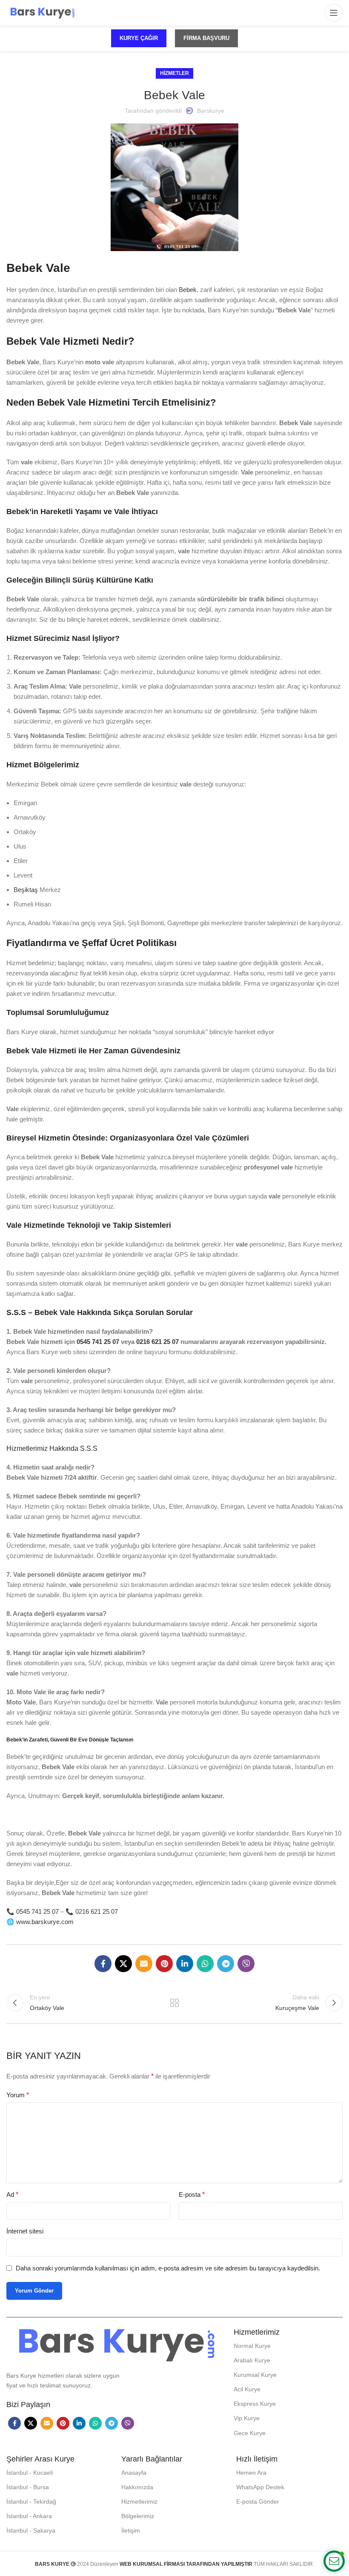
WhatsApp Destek (260, 2487)
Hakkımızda (137, 2487)
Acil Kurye (247, 2389)
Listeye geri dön (174, 2003)
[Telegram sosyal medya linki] (226, 1964)
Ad (12, 2194)
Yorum (18, 2095)
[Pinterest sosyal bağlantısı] (164, 1964)
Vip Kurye (247, 2418)
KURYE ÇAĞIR (139, 38)
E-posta (192, 2194)
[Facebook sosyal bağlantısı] (103, 1964)
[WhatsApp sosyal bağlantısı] (205, 1964)
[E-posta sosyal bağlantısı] (144, 1964)
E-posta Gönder (258, 2502)
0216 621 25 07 (97, 1911)
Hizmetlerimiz (139, 2502)
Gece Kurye (250, 2433)
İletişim (131, 2530)
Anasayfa (134, 2473)
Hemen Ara (251, 2473)
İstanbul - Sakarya (31, 2530)
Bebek (187, 290)
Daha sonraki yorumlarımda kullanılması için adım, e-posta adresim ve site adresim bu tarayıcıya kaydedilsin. (168, 2268)
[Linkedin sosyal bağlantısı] (185, 1964)
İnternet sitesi (25, 2231)
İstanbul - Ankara (29, 2516)
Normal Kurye (252, 2346)
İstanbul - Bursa (28, 2487)
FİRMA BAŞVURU (206, 38)
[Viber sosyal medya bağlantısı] (246, 1964)
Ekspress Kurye (255, 2404)
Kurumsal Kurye (255, 2375)
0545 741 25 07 (37, 1911)
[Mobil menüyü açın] (334, 13)
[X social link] (123, 1964)
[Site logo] (42, 12)
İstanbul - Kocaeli (30, 2473)
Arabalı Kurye (252, 2360)
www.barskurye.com (45, 1922)
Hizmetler (174, 73)
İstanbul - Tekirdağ (31, 2502)
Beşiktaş (26, 890)
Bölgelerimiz (138, 2516)
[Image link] (116, 2344)
